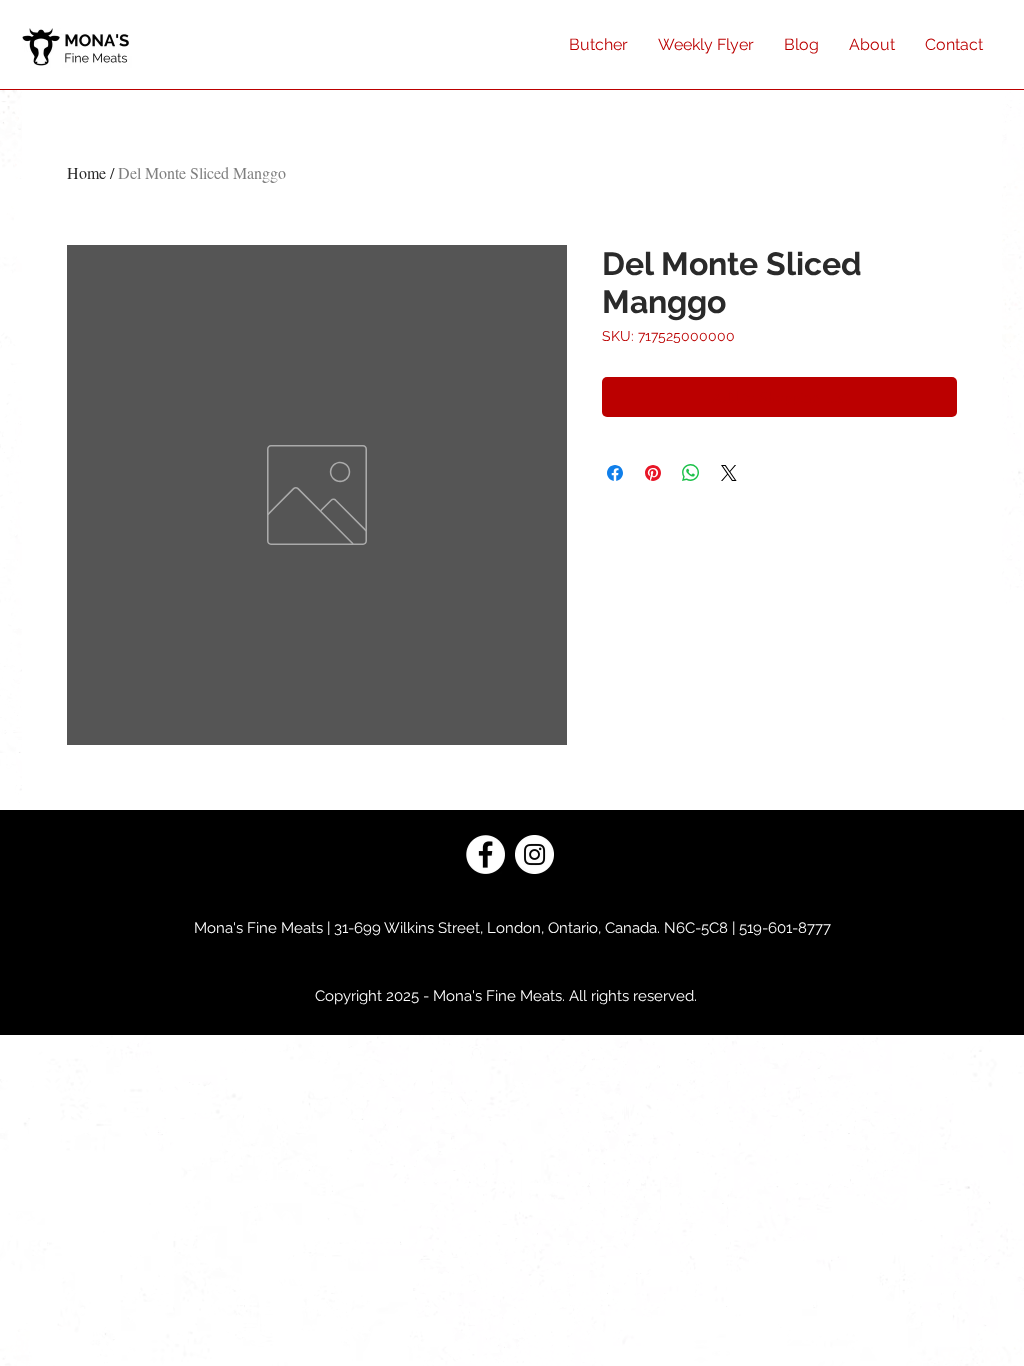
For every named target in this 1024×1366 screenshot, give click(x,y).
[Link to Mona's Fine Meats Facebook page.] (485, 854)
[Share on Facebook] (615, 473)
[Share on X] (729, 473)
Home (86, 172)
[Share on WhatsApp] (691, 473)
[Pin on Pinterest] (653, 473)
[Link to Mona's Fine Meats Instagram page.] (534, 854)
